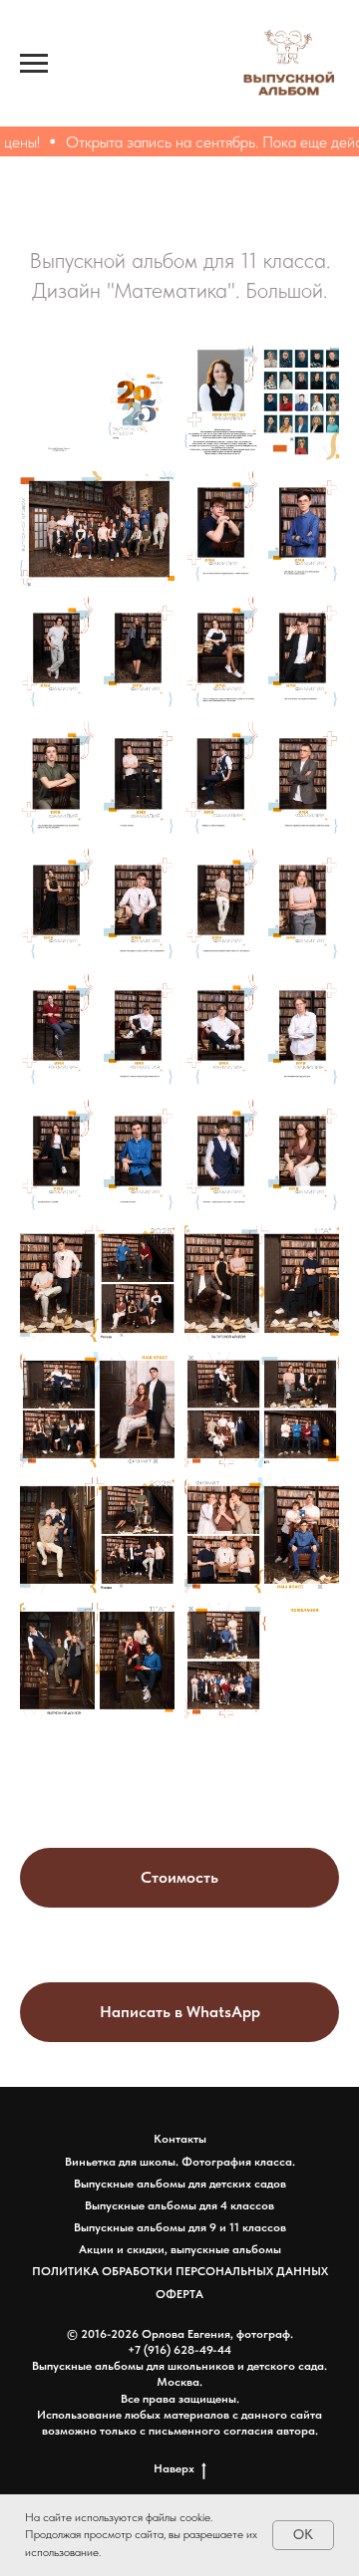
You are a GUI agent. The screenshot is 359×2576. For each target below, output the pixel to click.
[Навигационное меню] (34, 64)
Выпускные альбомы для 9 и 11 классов (180, 2227)
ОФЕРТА (179, 2294)
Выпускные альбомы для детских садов (180, 2184)
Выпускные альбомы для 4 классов (179, 2205)
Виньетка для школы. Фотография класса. (180, 2162)
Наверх (174, 2468)
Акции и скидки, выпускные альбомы (180, 2249)
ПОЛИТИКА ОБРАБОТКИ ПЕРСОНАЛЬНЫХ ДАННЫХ (180, 2271)
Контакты (180, 2139)
